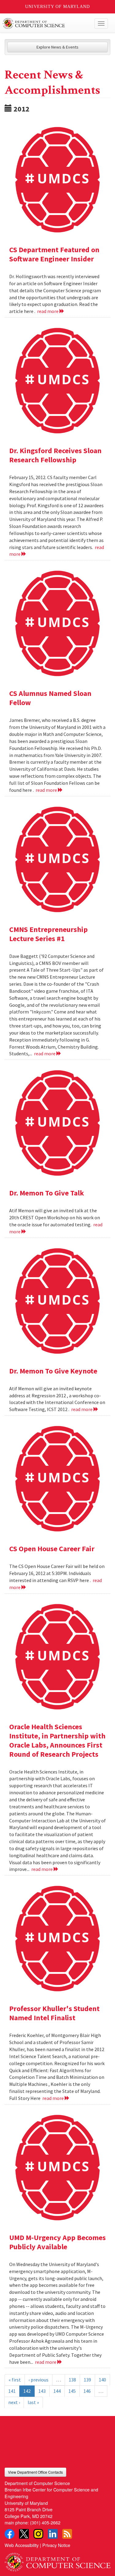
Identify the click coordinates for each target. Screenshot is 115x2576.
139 (87, 2380)
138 (72, 2380)
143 (42, 2391)
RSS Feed (67, 2534)
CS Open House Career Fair (52, 1549)
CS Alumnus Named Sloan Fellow (50, 698)
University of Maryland (57, 7)
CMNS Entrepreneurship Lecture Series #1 (48, 934)
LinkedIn (53, 2534)
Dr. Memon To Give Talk (47, 1193)
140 (102, 2380)
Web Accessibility (22, 2545)
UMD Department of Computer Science (46, 24)
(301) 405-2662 (45, 2522)
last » (33, 2402)
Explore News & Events (57, 47)
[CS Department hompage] (57, 2560)
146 (87, 2391)
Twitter (24, 2534)
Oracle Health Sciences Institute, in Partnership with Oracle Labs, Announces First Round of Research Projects (57, 1740)
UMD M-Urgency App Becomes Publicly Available (57, 2242)
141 (12, 2391)
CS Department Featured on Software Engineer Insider (54, 254)
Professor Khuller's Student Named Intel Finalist (54, 2013)
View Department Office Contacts (35, 2472)
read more (48, 311)
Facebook (10, 2534)
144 (57, 2391)
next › (14, 2402)
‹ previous (38, 2380)
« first (15, 2380)
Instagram (38, 2534)
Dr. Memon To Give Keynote (53, 1371)
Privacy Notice (56, 2545)
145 (72, 2391)
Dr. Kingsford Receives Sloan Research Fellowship (55, 455)
